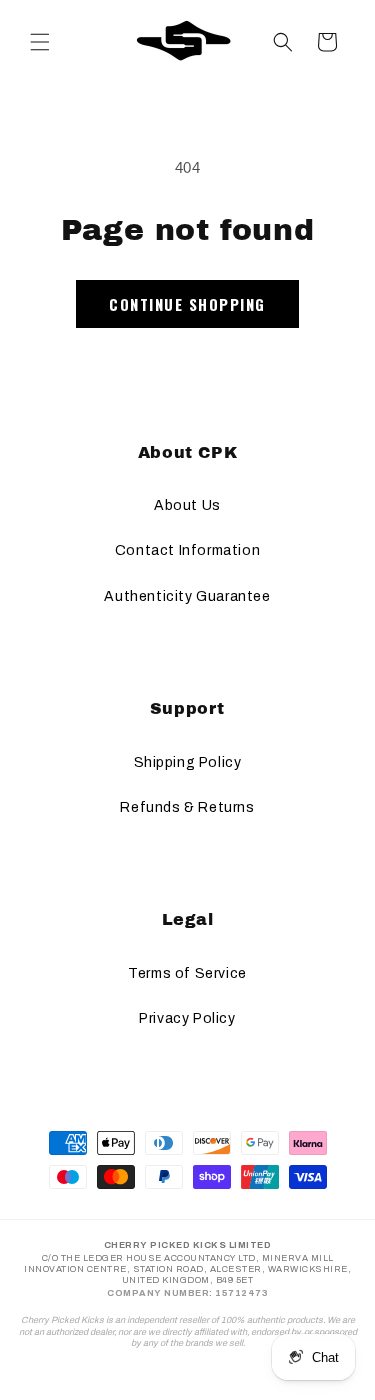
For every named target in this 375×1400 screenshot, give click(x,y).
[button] (40, 42)
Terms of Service (187, 973)
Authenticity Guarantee (187, 596)
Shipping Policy (188, 762)
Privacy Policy (187, 1018)
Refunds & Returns (187, 807)
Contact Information (187, 550)
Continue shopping (187, 304)
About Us (187, 505)
